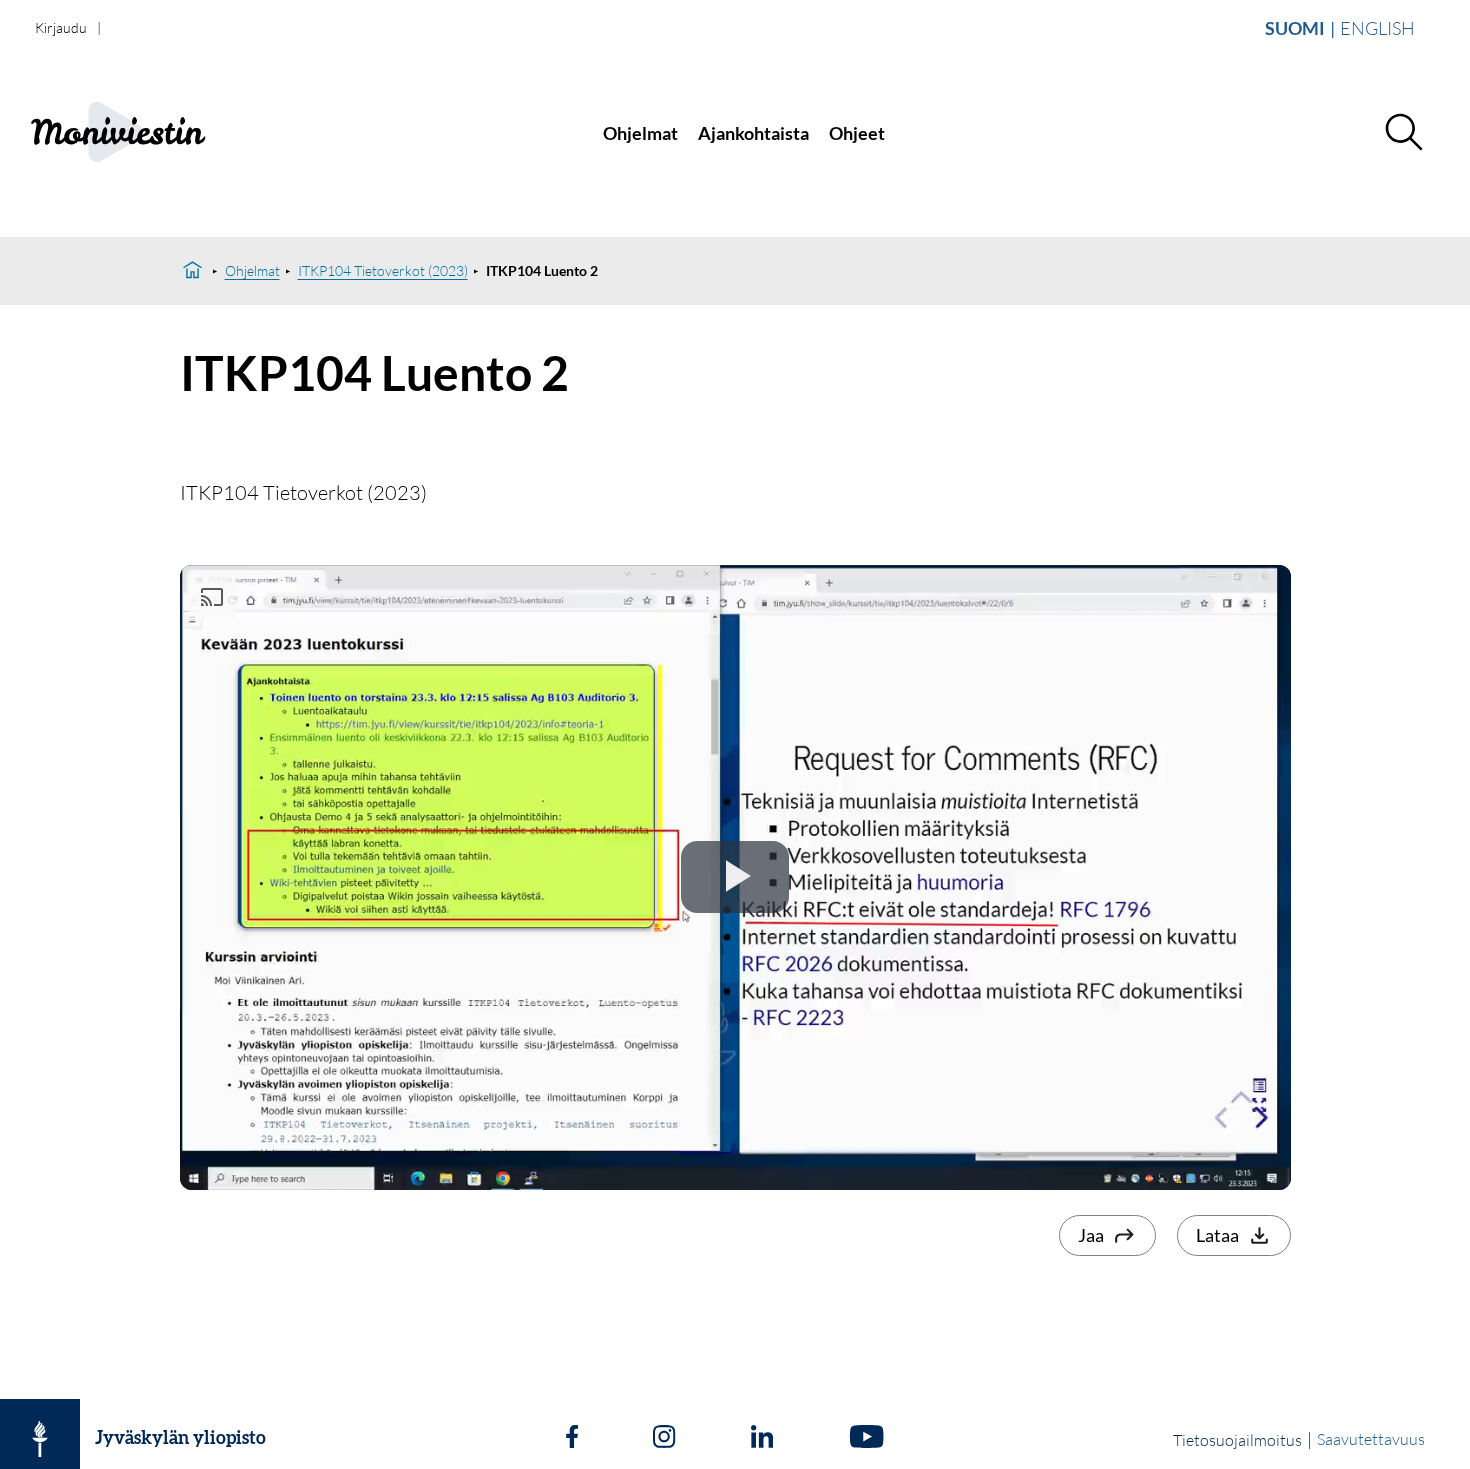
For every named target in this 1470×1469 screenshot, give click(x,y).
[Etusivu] (192, 271)
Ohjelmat (640, 133)
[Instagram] (664, 1439)
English (1377, 28)
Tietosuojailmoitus (1237, 1440)
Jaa (1091, 1235)
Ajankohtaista (753, 133)
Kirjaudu (61, 27)
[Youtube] (866, 1439)
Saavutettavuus (1371, 1439)
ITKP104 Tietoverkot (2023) (383, 270)
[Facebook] (572, 1439)
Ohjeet (857, 133)
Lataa (1217, 1235)
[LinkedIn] (762, 1439)
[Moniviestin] (161, 133)
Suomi (1295, 28)
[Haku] (1403, 133)
